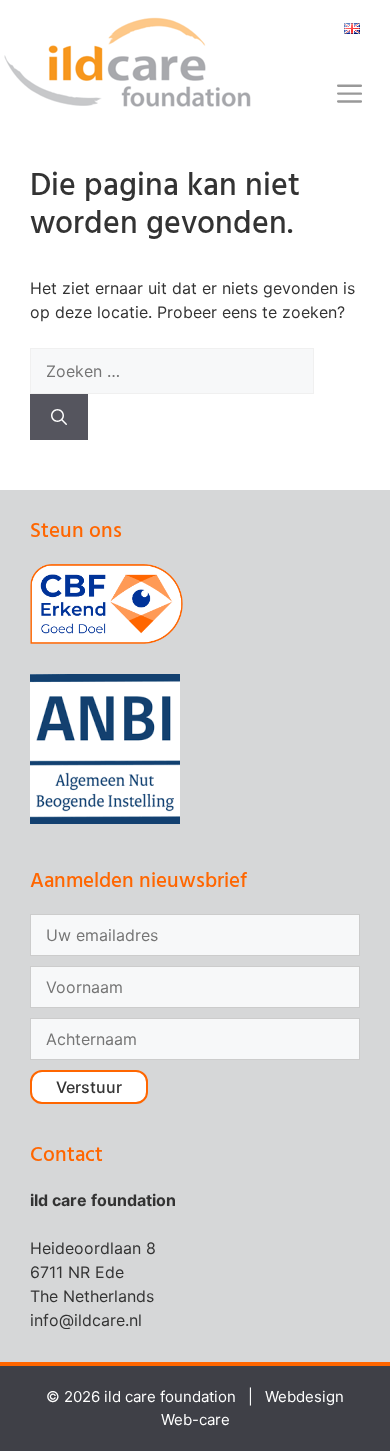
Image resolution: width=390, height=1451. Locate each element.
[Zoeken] (59, 417)
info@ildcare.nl (86, 1320)
